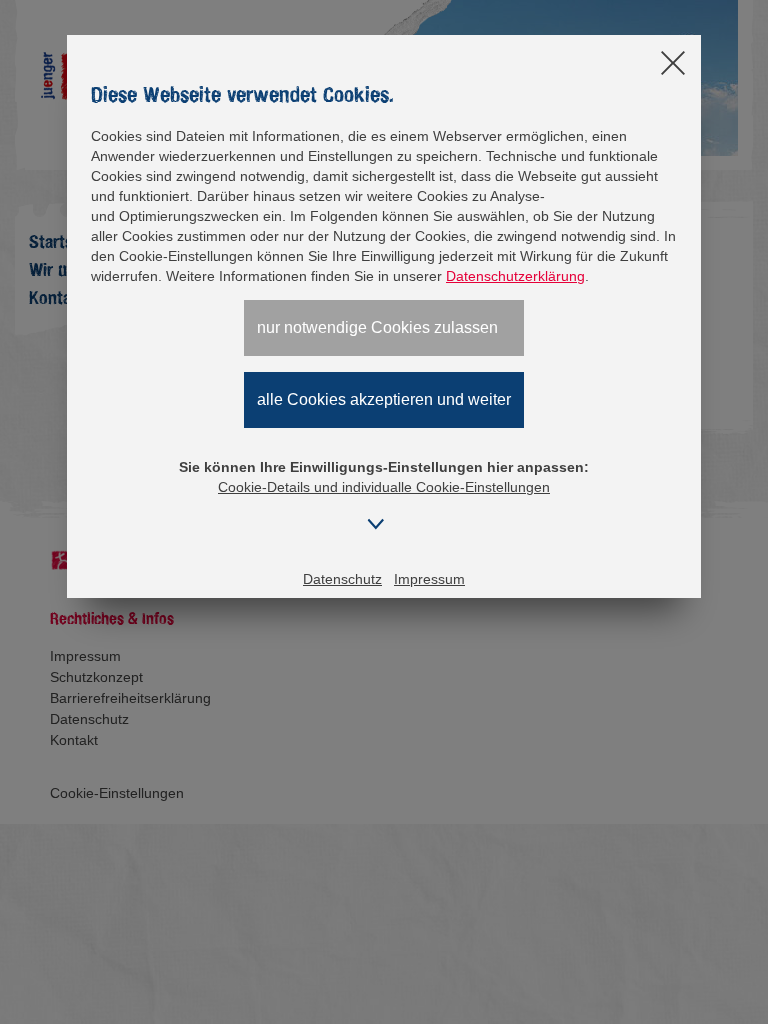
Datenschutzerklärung (515, 276)
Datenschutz (342, 579)
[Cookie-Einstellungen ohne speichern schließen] (673, 64)
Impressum (429, 579)
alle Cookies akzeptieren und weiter (384, 399)
